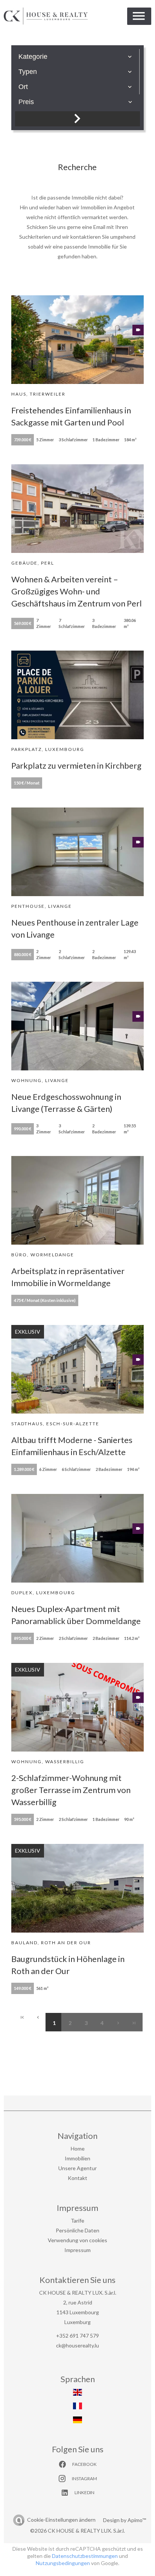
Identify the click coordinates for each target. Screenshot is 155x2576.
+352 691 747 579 (77, 2336)
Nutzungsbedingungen (63, 2563)
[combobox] (75, 57)
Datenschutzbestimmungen (85, 2556)
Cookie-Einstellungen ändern (61, 2520)
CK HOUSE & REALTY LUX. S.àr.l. (78, 2293)
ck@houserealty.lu (77, 2345)
